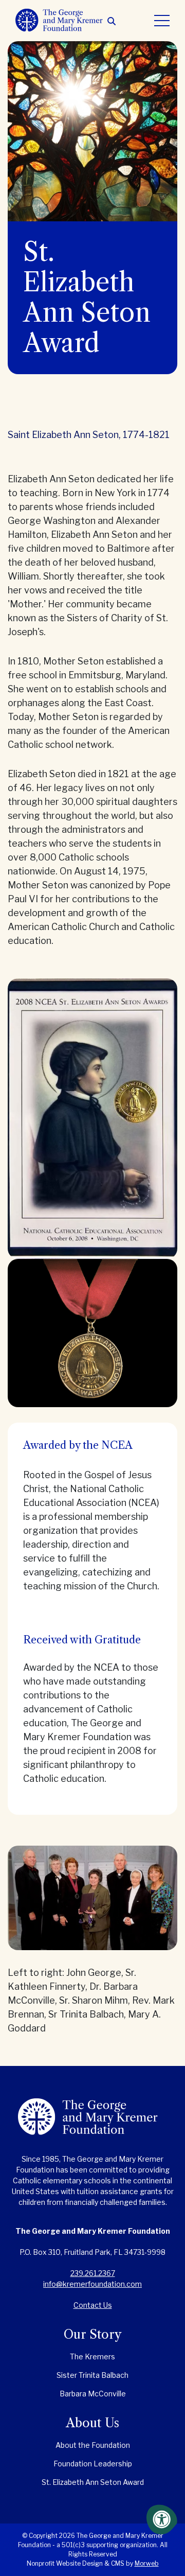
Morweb (147, 2563)
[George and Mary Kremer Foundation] (61, 20)
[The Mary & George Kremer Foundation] (92, 2124)
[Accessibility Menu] (162, 2519)
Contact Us (93, 2305)
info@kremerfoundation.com (92, 2284)
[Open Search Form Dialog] (112, 21)
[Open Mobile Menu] (162, 21)
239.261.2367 (93, 2273)
